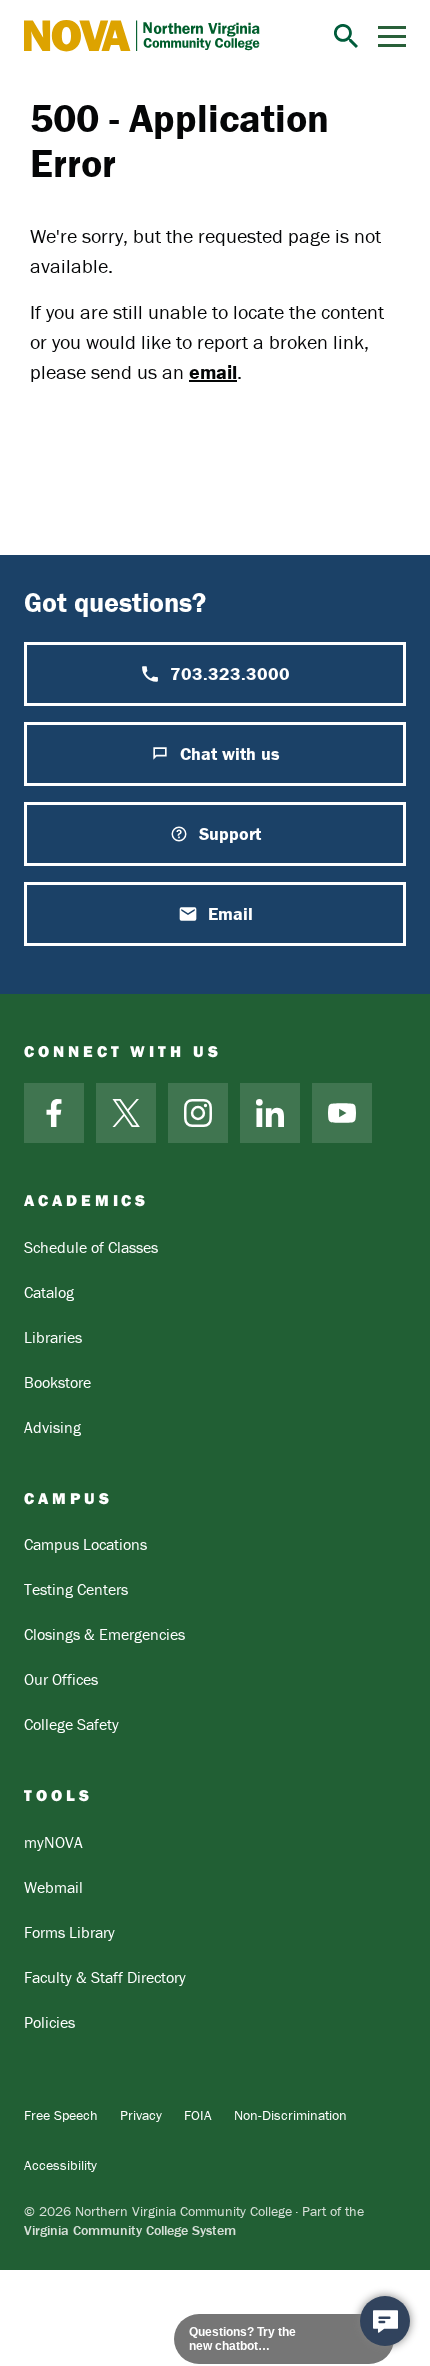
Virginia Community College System (130, 2230)
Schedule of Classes (91, 1247)
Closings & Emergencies (104, 1634)
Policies (49, 2022)
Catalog (49, 1292)
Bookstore (57, 1382)
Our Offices (61, 1679)
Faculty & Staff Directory (105, 1977)
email (213, 371)
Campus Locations (85, 1544)
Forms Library (69, 1932)
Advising (52, 1427)
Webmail (53, 1887)
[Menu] (392, 36)
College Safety (71, 1724)
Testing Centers (76, 1589)
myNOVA (53, 1842)
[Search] (346, 36)
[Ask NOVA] (385, 2321)
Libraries (53, 1337)
